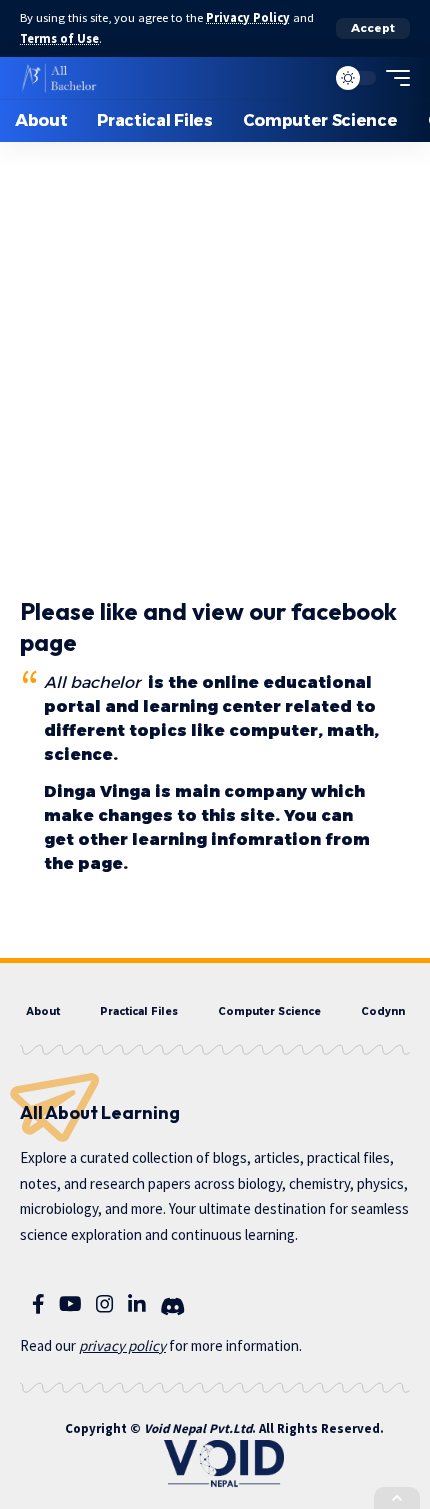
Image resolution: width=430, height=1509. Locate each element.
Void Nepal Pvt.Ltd (198, 1428)
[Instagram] (105, 1304)
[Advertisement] (215, 339)
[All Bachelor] (59, 78)
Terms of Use (59, 38)
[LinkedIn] (137, 1304)
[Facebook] (38, 1304)
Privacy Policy (248, 17)
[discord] (172, 1307)
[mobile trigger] (393, 78)
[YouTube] (70, 1304)
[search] (305, 78)
